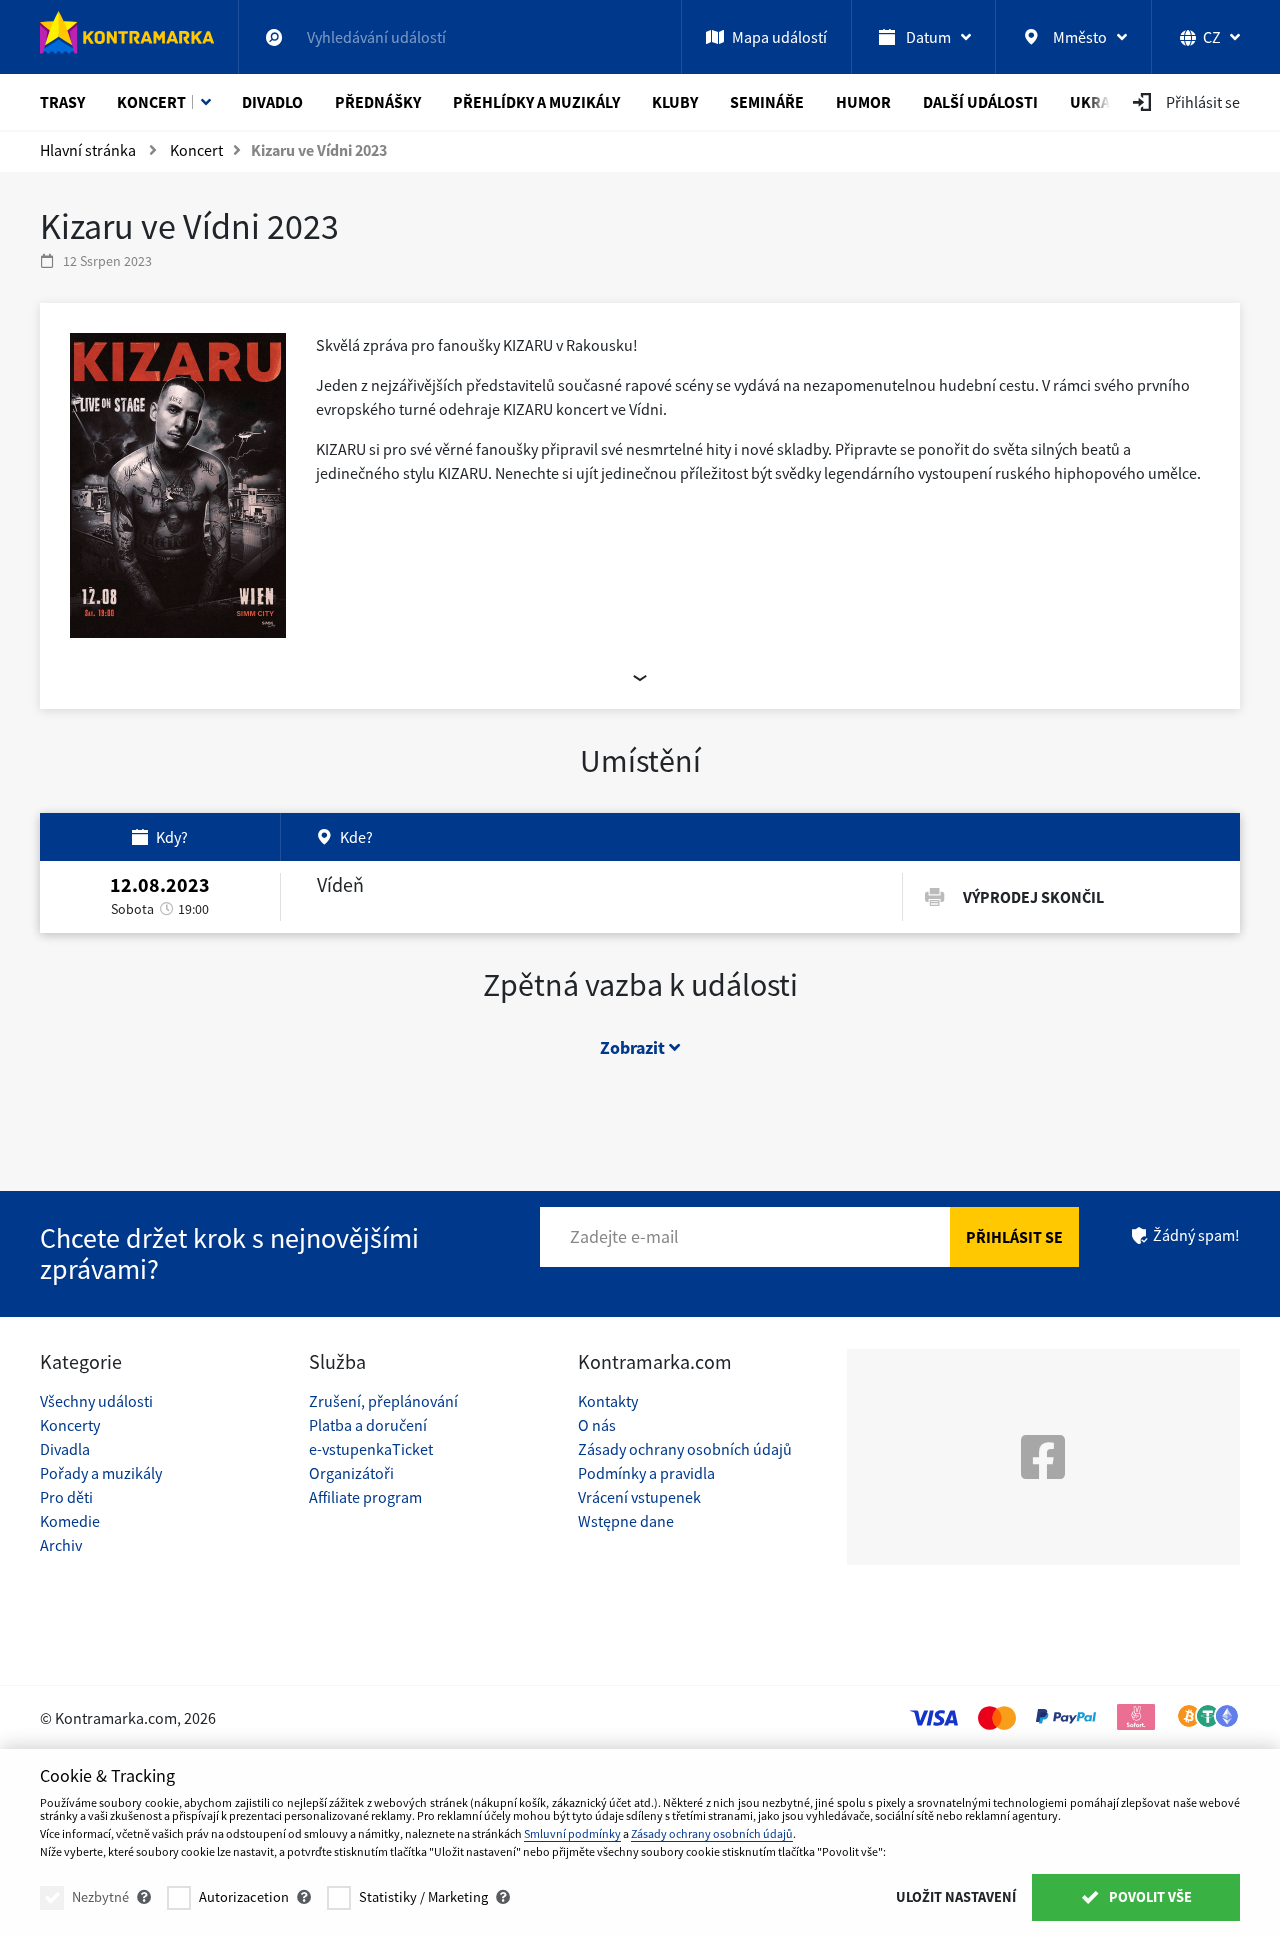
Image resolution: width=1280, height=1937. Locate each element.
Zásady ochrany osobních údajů (685, 1449)
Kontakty (608, 1401)
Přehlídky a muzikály (536, 102)
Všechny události (96, 1401)
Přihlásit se (1014, 1237)
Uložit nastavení (956, 1897)
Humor (863, 102)
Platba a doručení (368, 1425)
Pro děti (66, 1497)
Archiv (61, 1545)
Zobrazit (634, 1047)
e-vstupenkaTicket (371, 1449)
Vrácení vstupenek (639, 1497)
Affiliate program (365, 1497)
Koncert (151, 102)
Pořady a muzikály (101, 1473)
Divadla (65, 1449)
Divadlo (272, 102)
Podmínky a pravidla (646, 1473)
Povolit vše (1149, 1897)
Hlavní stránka (88, 150)
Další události (980, 102)
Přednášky (378, 102)
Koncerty (70, 1425)
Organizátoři (351, 1473)
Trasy (62, 102)
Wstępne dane (626, 1521)
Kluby (675, 102)
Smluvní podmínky (572, 1833)
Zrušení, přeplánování (383, 1401)
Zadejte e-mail (624, 1236)
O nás (597, 1425)
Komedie (70, 1521)
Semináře (767, 102)
